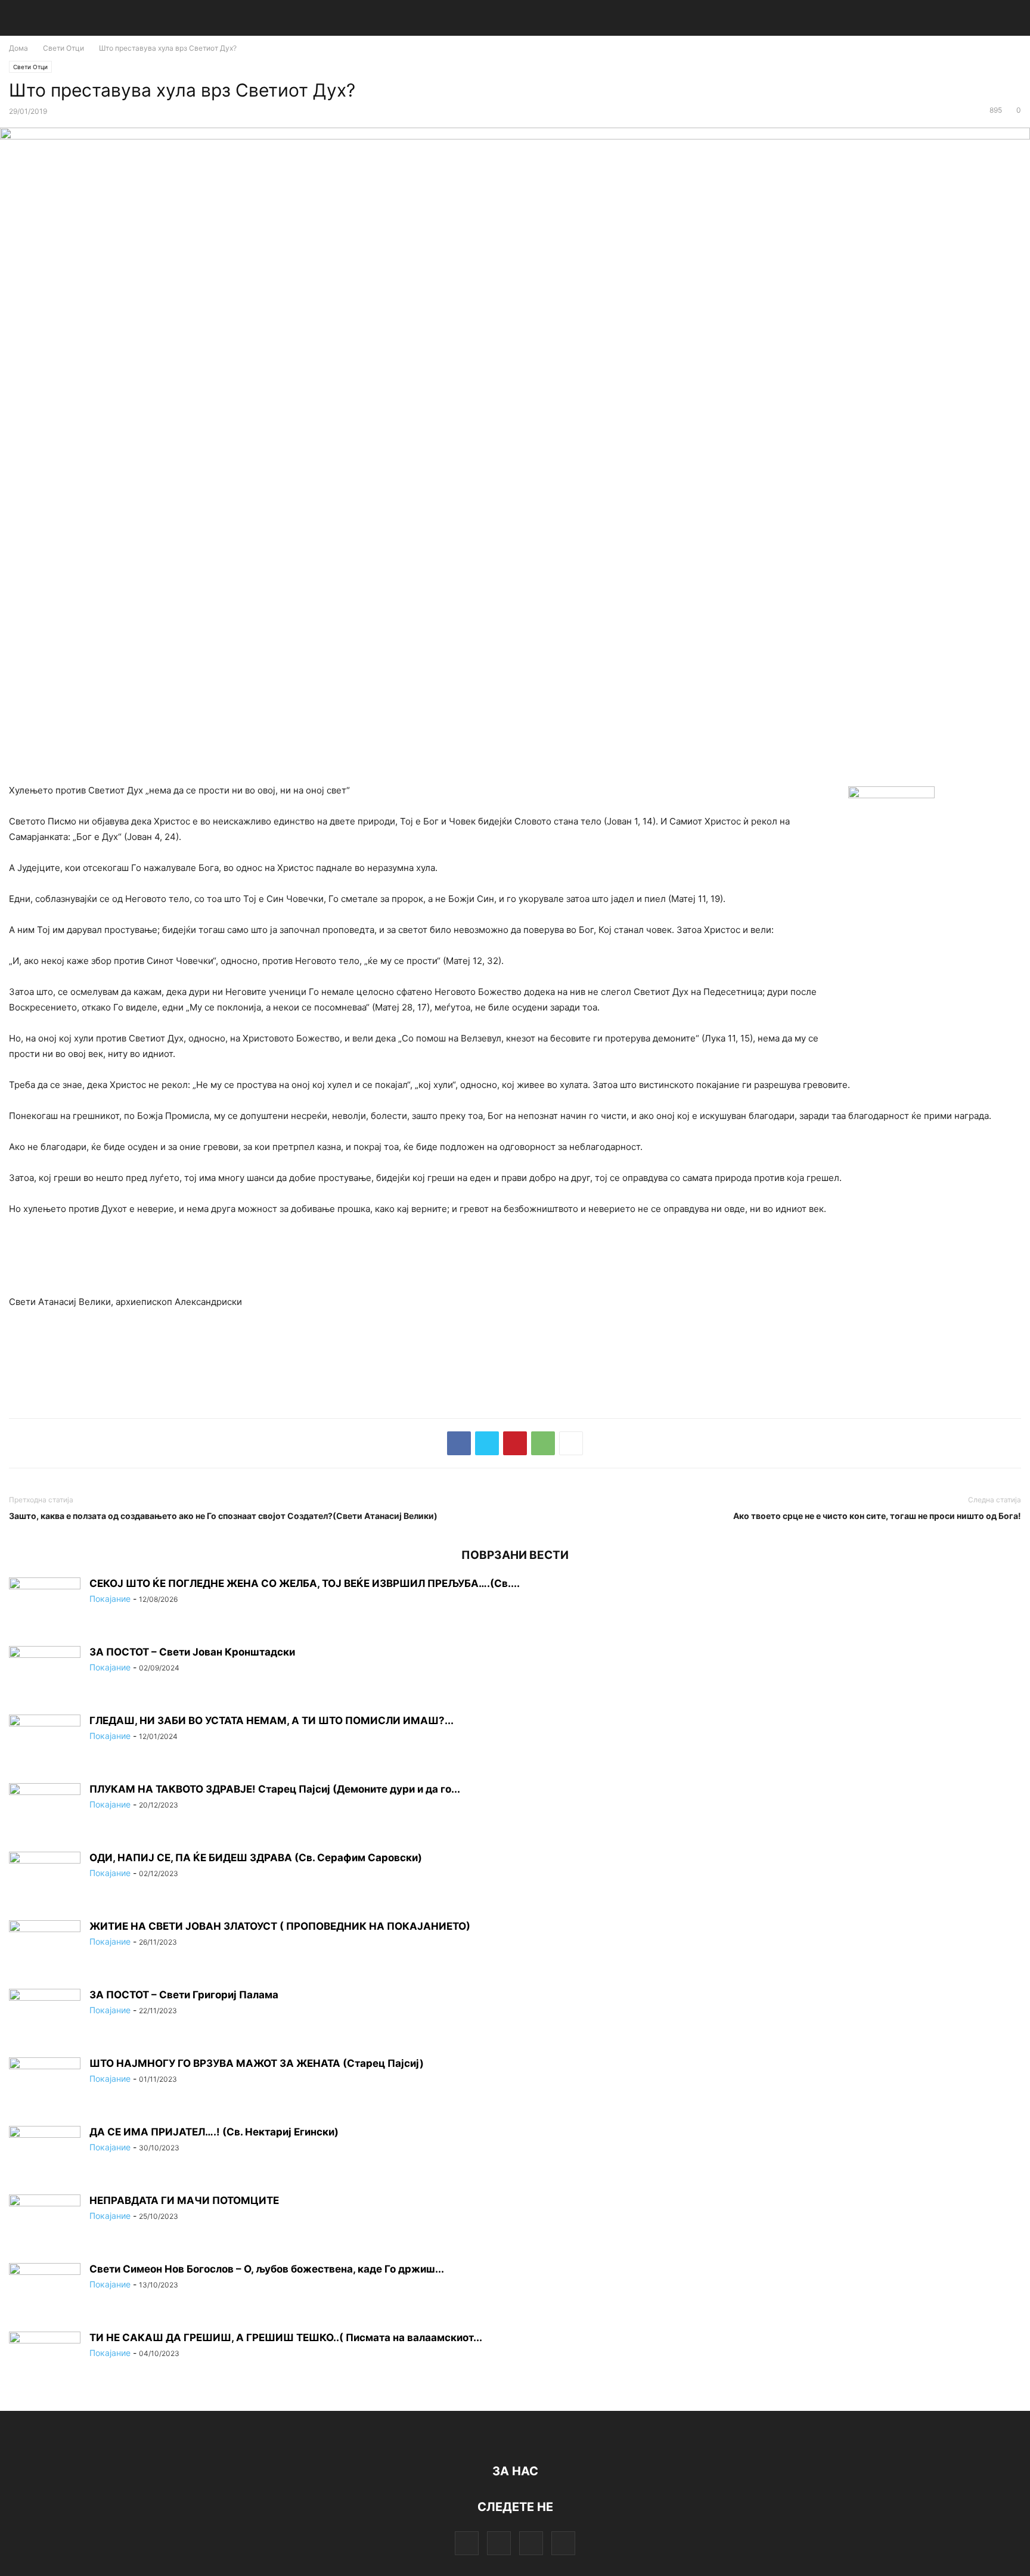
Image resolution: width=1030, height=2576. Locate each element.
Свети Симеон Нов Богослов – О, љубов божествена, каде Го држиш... (267, 2269)
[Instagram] (499, 2543)
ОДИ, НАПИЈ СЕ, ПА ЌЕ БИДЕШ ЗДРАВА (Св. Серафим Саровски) (256, 1858)
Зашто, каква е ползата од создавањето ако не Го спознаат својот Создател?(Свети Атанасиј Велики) (223, 1516)
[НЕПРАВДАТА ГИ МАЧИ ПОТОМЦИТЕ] (45, 2221)
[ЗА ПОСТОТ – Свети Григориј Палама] (45, 2016)
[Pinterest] (515, 1443)
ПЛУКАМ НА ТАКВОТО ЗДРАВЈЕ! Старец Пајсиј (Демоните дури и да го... (275, 1789)
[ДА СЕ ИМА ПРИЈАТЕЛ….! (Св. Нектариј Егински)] (45, 2153)
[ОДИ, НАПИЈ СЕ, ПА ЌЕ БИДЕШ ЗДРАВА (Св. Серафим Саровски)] (45, 1878)
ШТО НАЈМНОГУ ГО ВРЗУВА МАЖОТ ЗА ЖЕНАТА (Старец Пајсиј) (257, 2063)
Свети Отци (63, 48)
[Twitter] (487, 1443)
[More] (571, 1443)
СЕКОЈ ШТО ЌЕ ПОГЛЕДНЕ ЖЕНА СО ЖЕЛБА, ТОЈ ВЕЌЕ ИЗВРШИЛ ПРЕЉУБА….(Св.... (305, 1583)
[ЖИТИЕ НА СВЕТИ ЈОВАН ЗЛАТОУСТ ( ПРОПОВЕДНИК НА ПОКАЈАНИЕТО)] (45, 1947)
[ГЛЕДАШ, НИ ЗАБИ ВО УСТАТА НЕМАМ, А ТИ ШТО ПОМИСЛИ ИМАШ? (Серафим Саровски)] (45, 1741)
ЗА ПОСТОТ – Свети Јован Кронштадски (192, 1652)
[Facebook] (459, 1443)
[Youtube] (563, 2543)
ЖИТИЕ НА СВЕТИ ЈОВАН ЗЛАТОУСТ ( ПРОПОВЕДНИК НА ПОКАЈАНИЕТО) (280, 1926)
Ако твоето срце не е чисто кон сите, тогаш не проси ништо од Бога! (877, 1516)
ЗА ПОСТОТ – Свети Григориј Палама (184, 1995)
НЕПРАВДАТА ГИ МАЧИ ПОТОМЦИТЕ (184, 2200)
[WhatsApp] (543, 1443)
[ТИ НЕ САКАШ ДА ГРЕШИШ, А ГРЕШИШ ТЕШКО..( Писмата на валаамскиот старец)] (45, 2358)
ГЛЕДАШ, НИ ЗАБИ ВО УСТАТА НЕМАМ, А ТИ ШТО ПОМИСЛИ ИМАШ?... (272, 1721)
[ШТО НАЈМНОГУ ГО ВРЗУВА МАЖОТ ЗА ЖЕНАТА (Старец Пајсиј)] (45, 2084)
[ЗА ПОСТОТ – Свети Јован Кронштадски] (45, 1673)
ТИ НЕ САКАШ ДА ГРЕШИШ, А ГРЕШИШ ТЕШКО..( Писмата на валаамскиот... (286, 2338)
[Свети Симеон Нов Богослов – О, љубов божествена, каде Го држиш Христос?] (45, 2290)
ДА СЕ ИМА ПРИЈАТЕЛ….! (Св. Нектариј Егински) (214, 2132)
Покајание (110, 1599)
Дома (18, 48)
